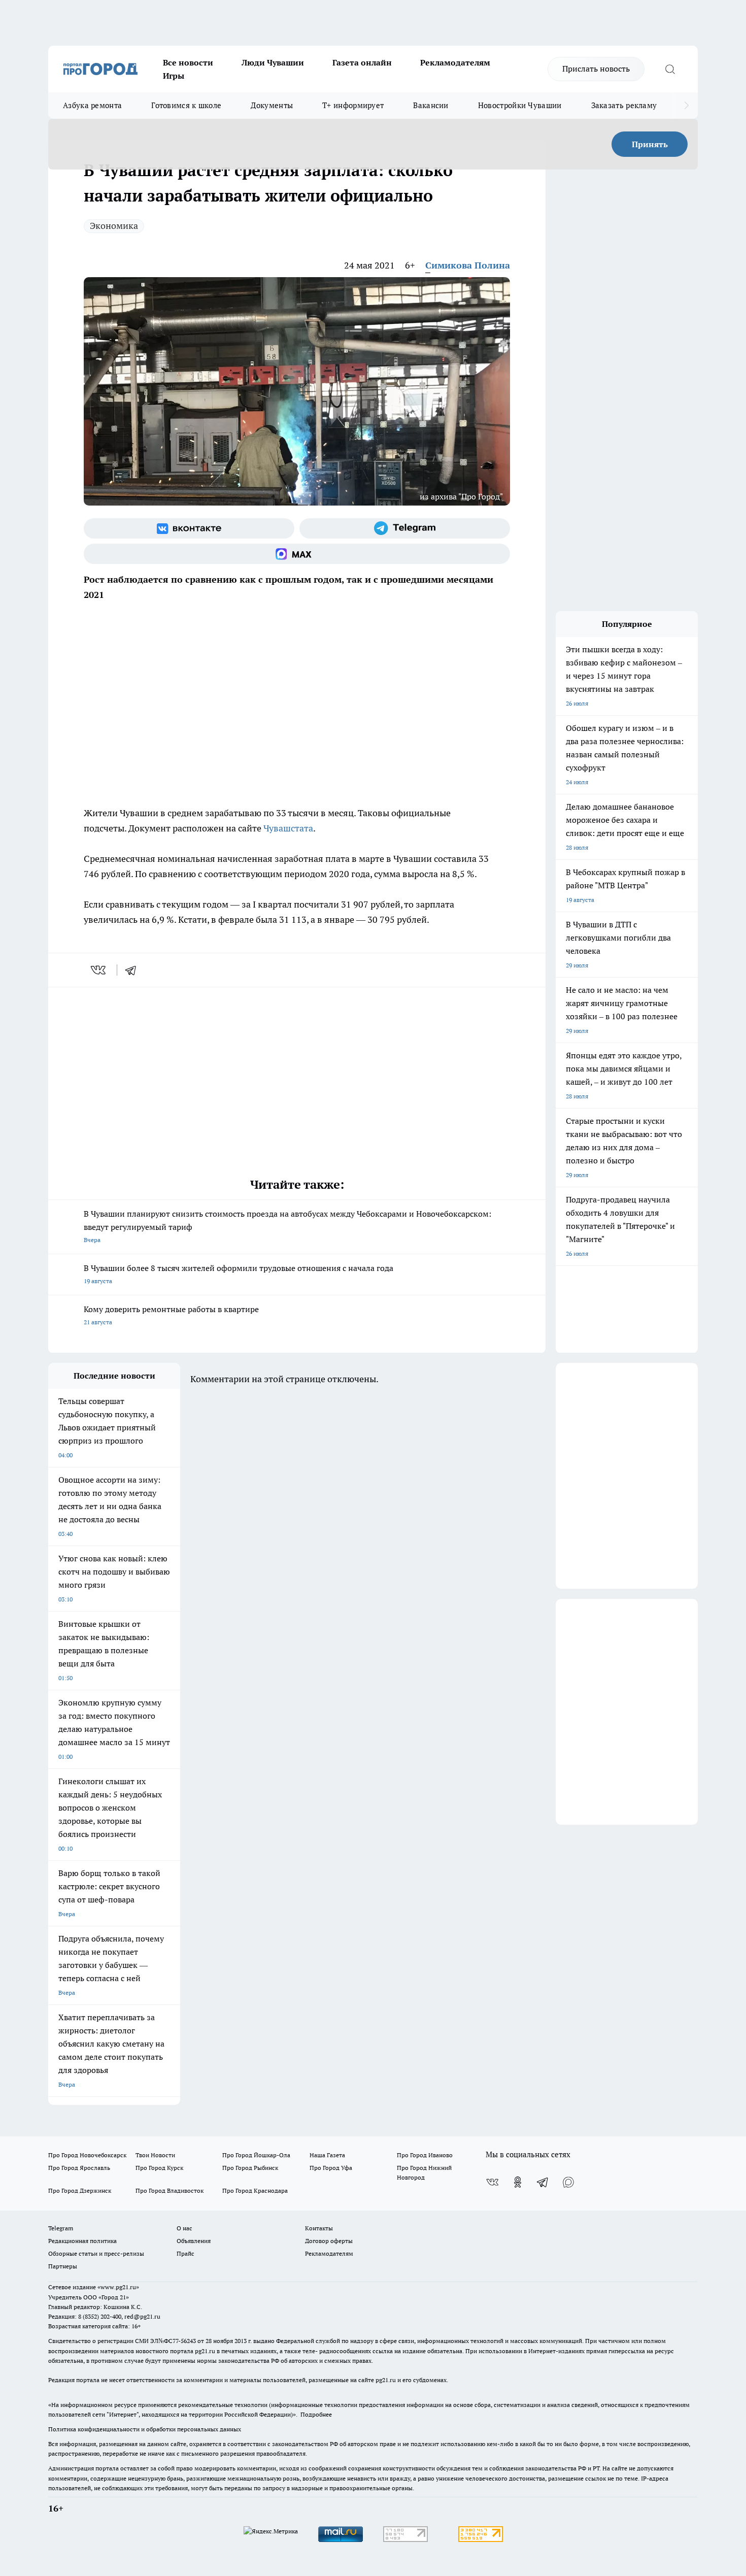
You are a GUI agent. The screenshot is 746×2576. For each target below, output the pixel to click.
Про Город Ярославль (79, 2168)
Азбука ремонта (92, 105)
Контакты (319, 2228)
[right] (686, 106)
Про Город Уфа (331, 2168)
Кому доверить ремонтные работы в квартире (171, 1315)
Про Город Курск (159, 2168)
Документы (272, 105)
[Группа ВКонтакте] (189, 528)
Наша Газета (327, 2155)
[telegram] (134, 970)
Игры (174, 76)
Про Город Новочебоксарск (87, 2155)
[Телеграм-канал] (405, 528)
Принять (650, 144)
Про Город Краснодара (255, 2190)
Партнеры (63, 2266)
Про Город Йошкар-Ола (256, 2155)
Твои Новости (155, 2155)
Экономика (114, 226)
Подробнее (316, 2414)
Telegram (61, 2228)
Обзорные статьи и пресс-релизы (96, 2253)
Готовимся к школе (186, 105)
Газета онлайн (362, 62)
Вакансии (431, 105)
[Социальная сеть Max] (297, 554)
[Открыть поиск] (670, 69)
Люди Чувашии (273, 62)
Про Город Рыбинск (250, 2168)
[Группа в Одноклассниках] (518, 2182)
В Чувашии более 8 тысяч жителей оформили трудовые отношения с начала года (239, 1274)
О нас (184, 2228)
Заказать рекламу (624, 105)
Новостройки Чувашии (520, 105)
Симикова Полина (468, 265)
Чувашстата (288, 828)
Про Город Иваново (425, 2155)
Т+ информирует (353, 105)
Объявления (194, 2241)
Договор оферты (329, 2241)
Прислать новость (596, 69)
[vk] (99, 970)
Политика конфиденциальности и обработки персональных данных (145, 2429)
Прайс (185, 2253)
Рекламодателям (455, 62)
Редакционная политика (82, 2241)
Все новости (188, 62)
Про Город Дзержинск (80, 2190)
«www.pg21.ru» (118, 2287)
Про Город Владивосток (169, 2190)
